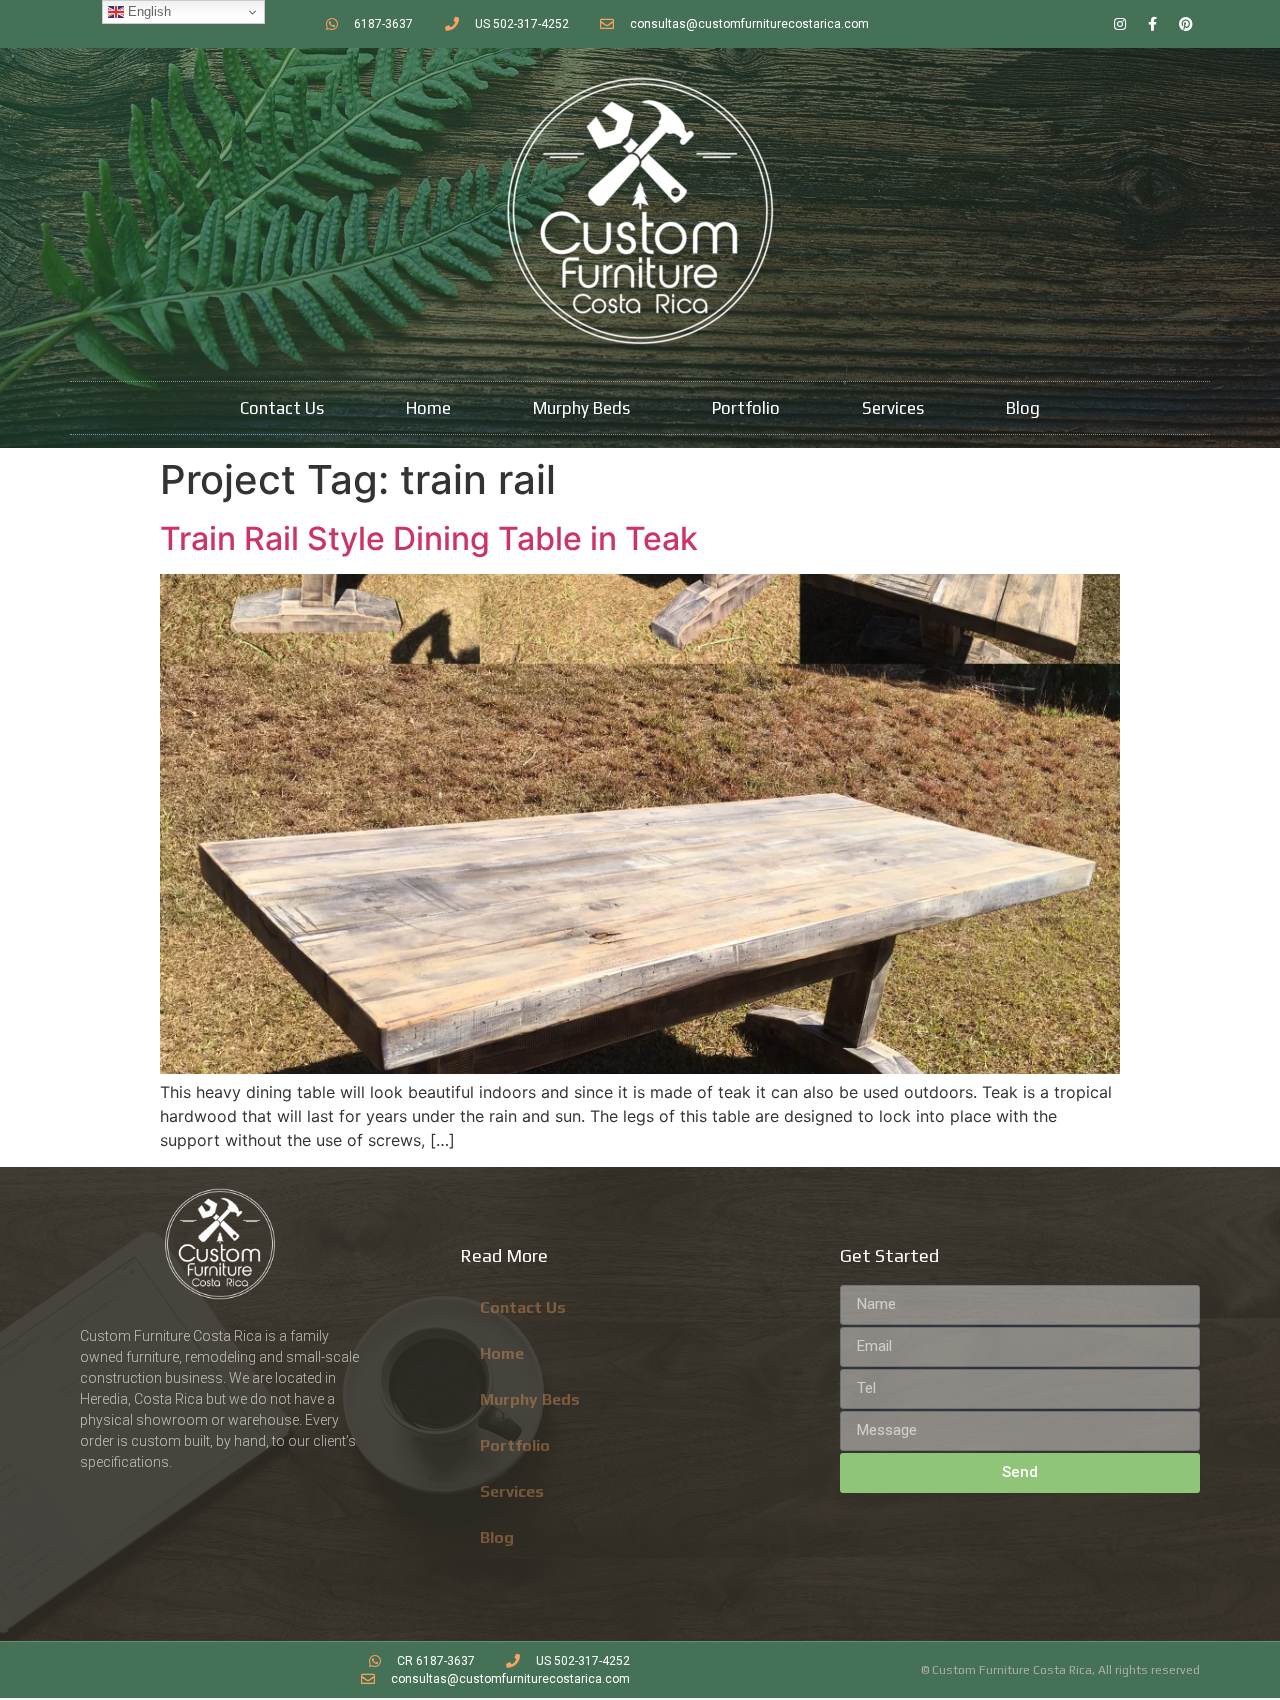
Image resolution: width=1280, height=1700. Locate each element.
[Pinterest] (1186, 24)
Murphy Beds (581, 408)
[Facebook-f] (1153, 24)
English (147, 11)
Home (428, 408)
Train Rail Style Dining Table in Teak (429, 538)
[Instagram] (1120, 24)
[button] (640, 824)
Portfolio (746, 408)
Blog (1023, 408)
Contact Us (282, 408)
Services (893, 408)
